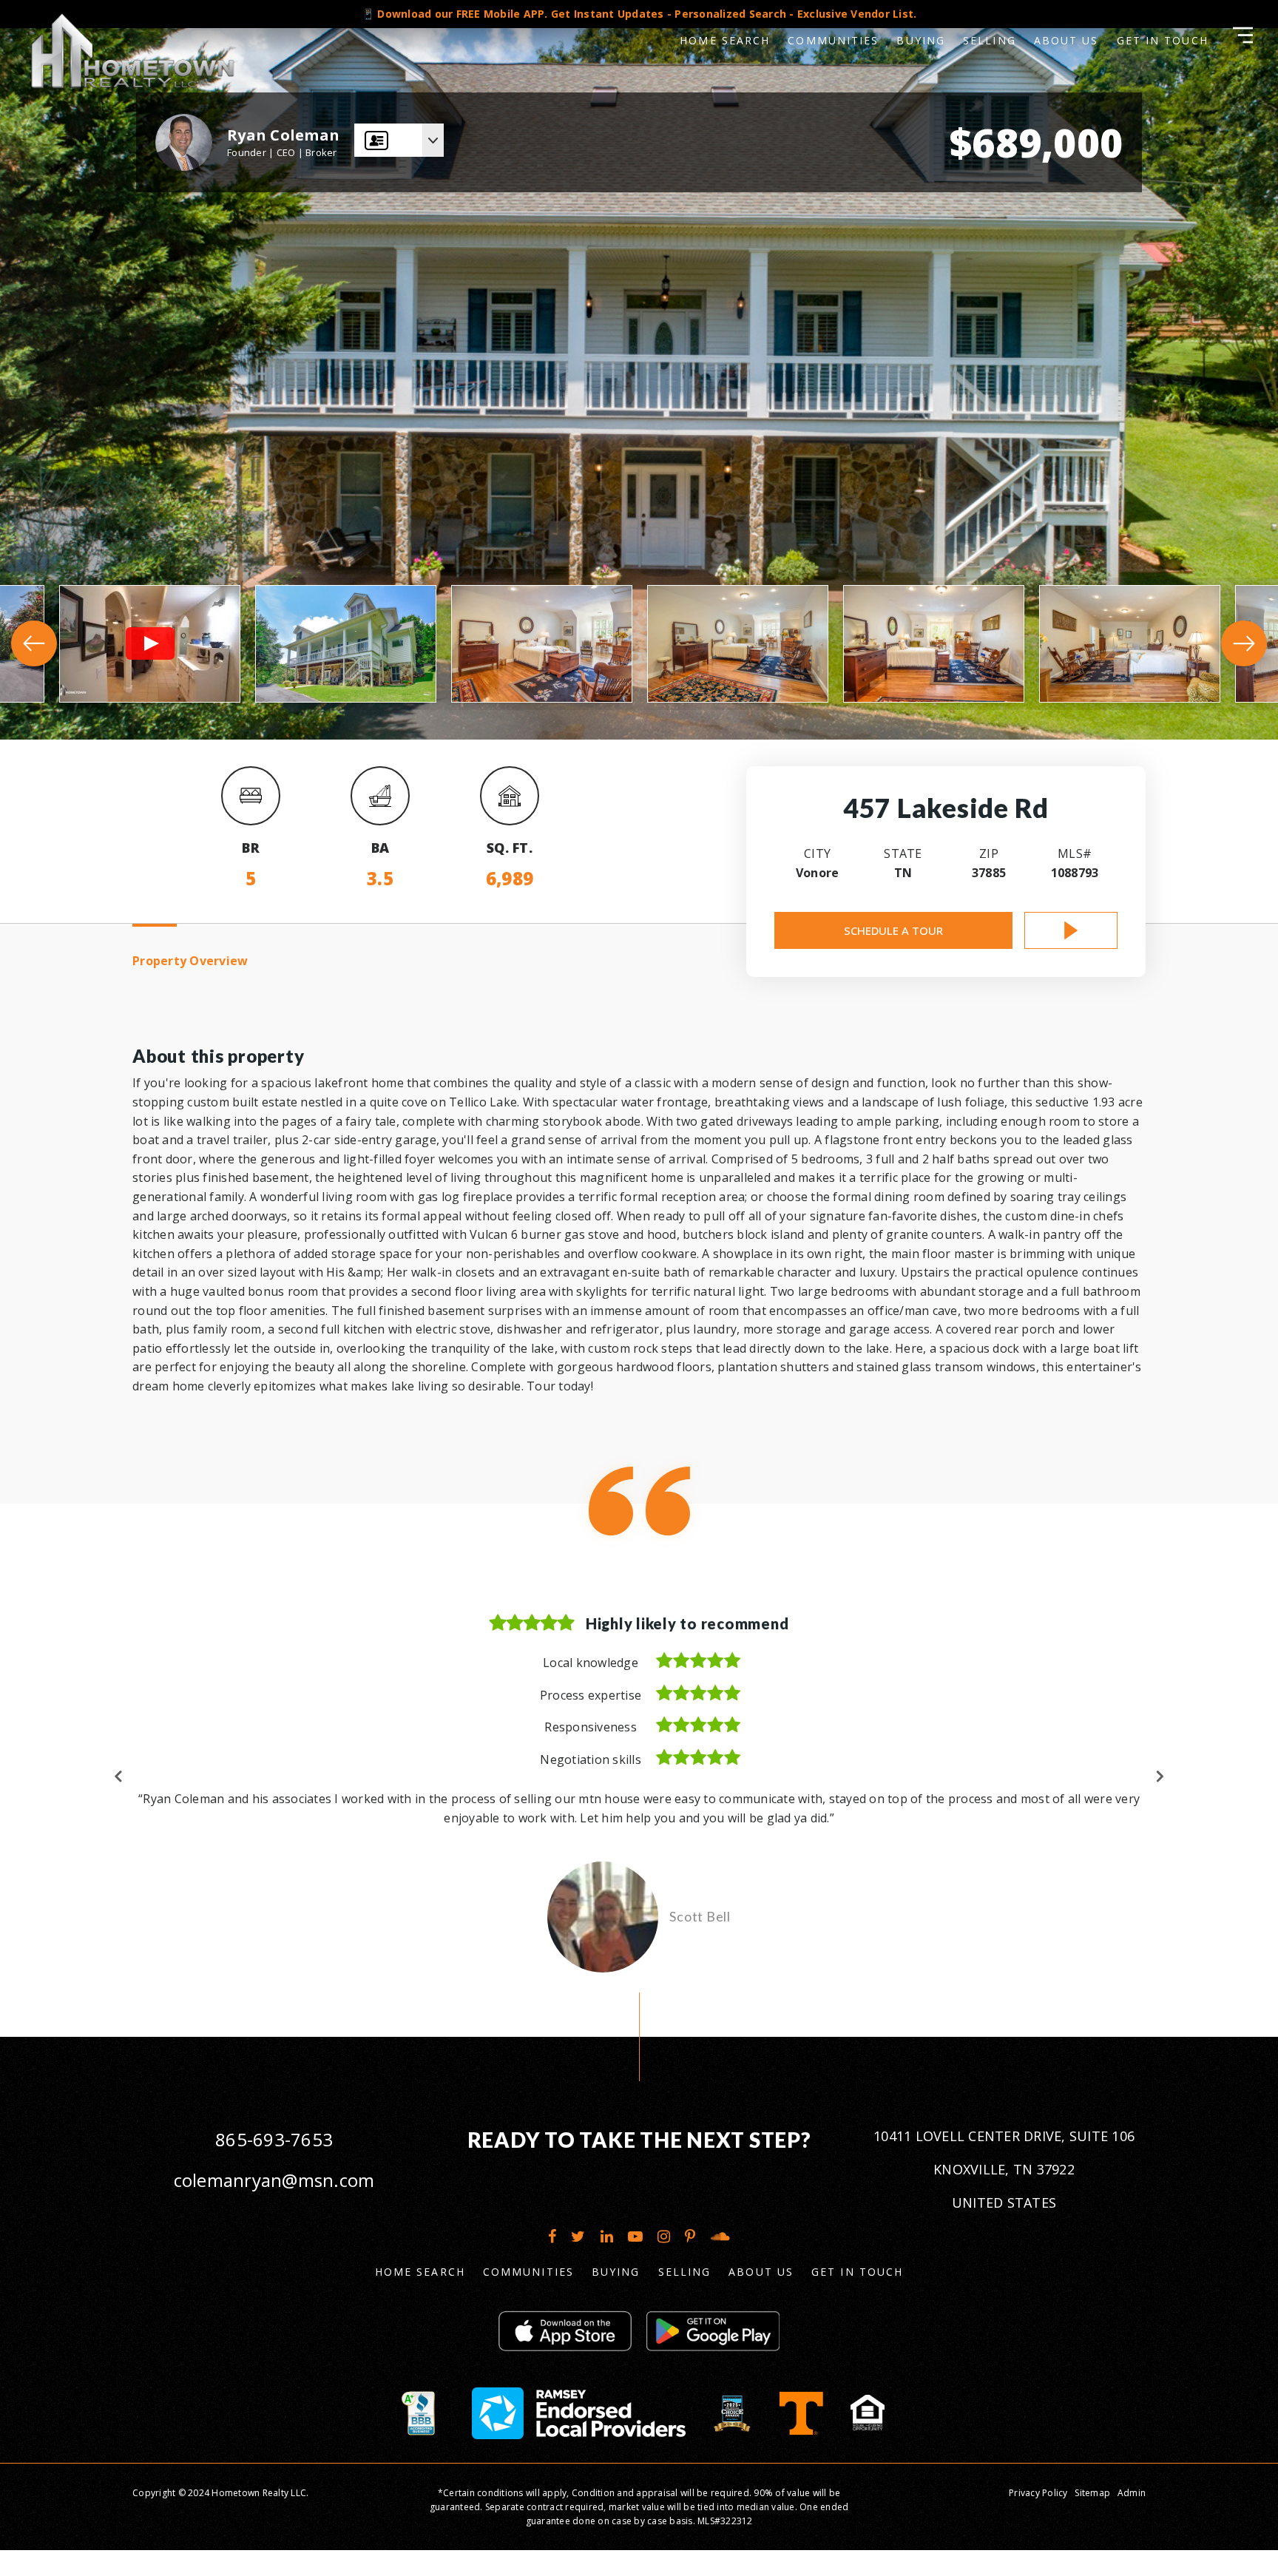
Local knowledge (591, 1663)
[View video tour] (1071, 930)
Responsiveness (591, 1727)
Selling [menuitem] (990, 40)
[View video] (150, 644)
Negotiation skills (591, 1759)
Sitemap (1092, 2511)
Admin (1132, 2511)
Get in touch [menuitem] (1163, 40)
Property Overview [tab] (190, 961)
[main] (639, 1028)
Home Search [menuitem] (725, 40)
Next (1159, 1785)
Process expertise (591, 1695)
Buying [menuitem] (921, 40)
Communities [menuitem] (833, 40)
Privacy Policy (1038, 2511)
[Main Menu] (1243, 35)
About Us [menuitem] (1066, 40)
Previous (119, 1785)
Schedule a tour (893, 930)
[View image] (346, 644)
